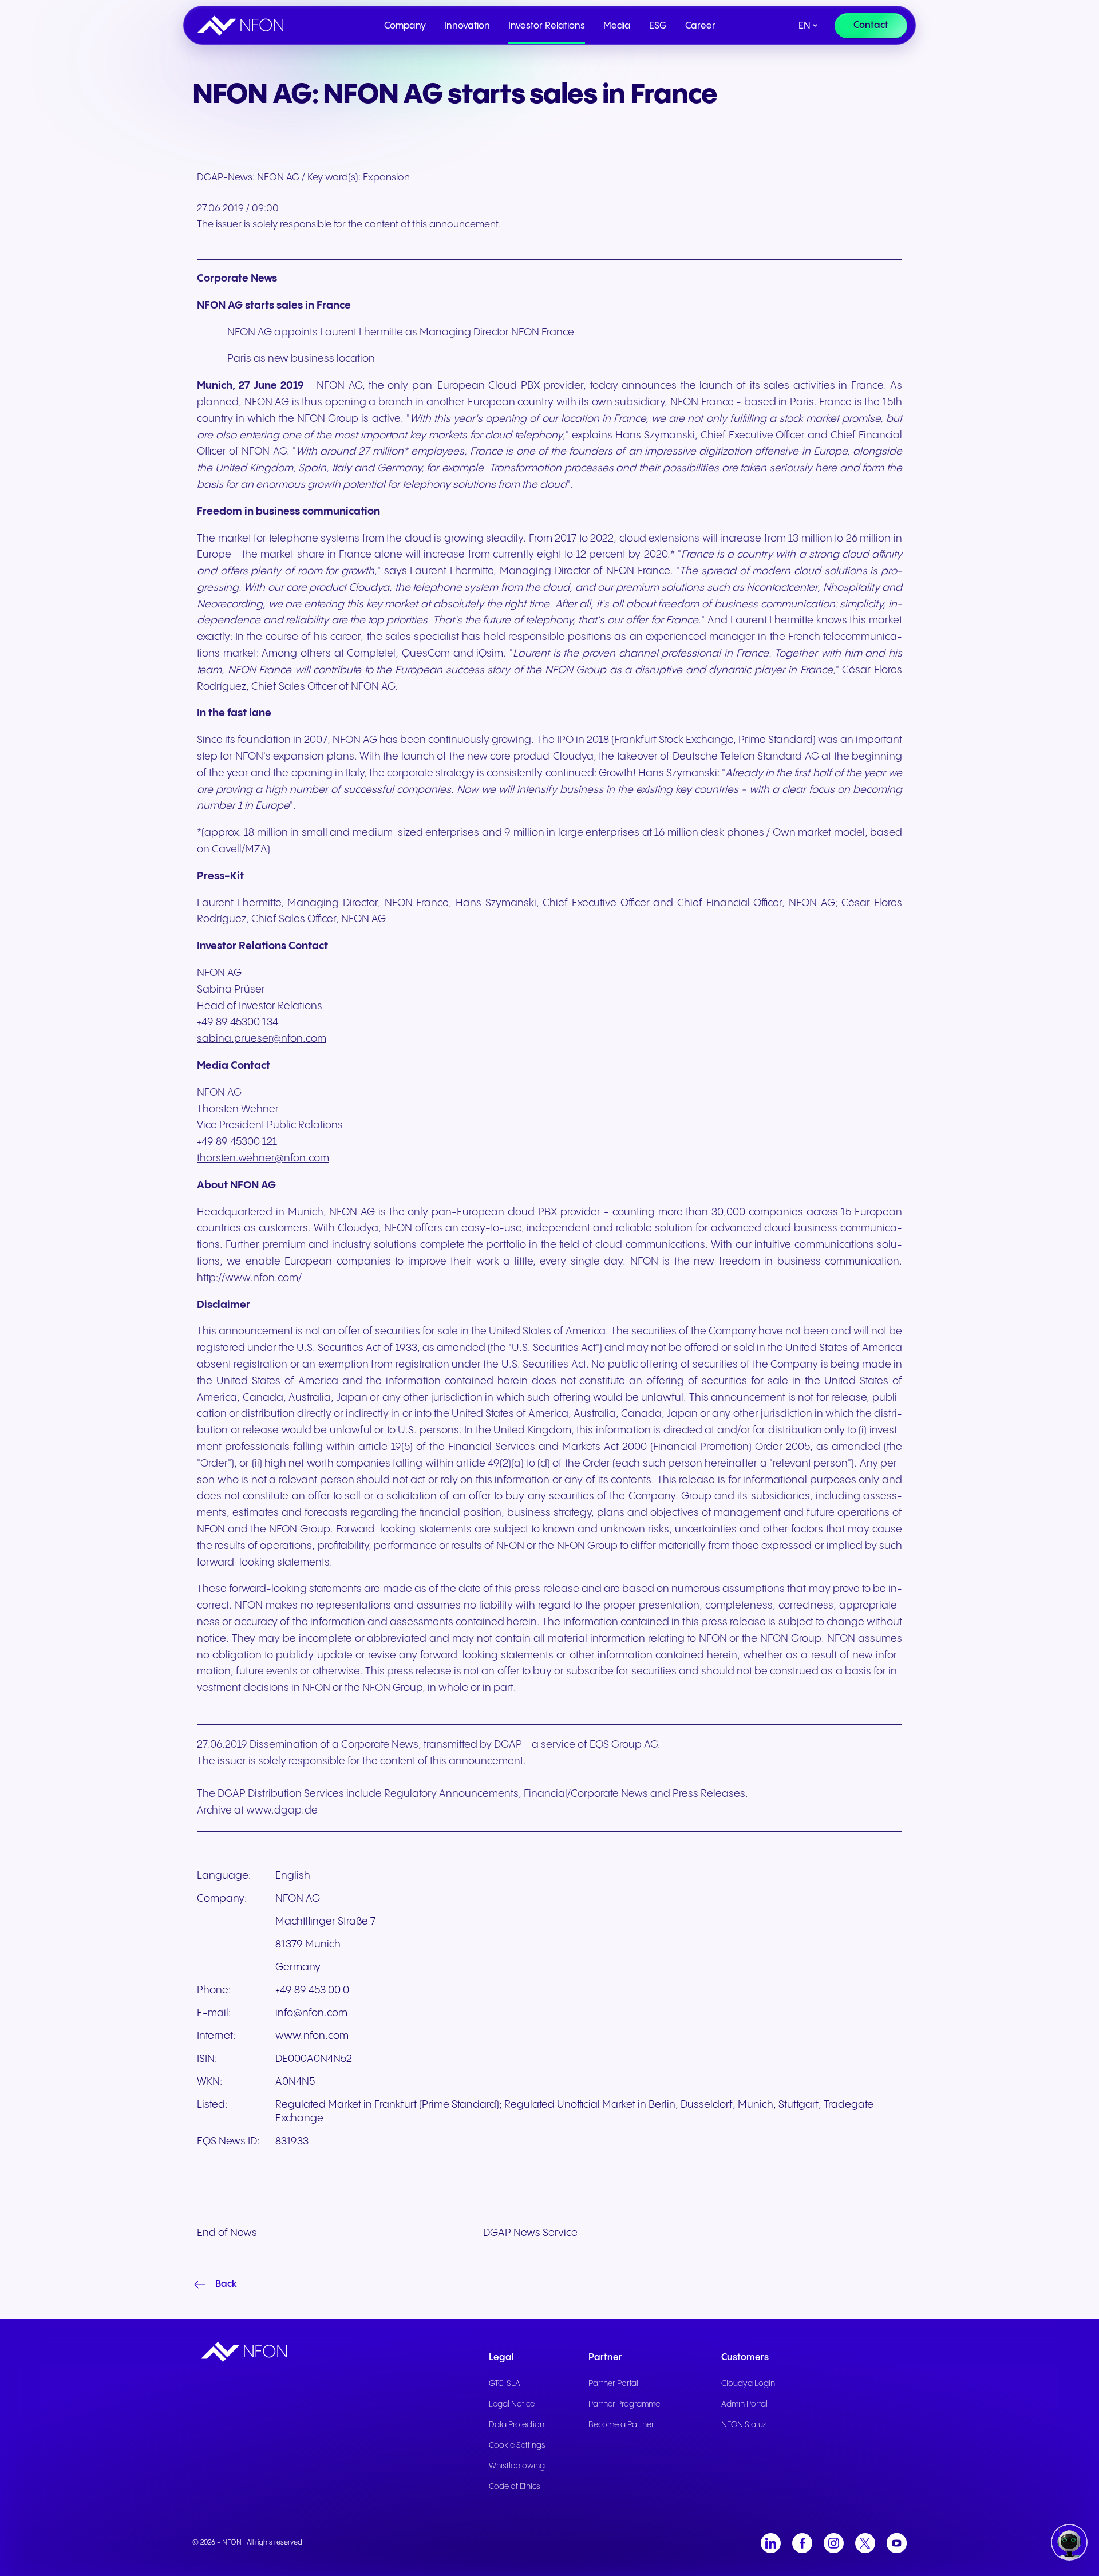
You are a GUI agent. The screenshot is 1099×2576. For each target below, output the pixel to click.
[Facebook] (802, 2543)
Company (405, 26)
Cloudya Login (748, 2384)
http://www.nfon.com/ (249, 1278)
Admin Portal (744, 2404)
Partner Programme (624, 2404)
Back (226, 2284)
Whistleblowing (517, 2466)
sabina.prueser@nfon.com (262, 1039)
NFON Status (744, 2425)
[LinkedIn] (771, 2543)
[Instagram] (834, 2543)
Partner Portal (613, 2384)
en (805, 26)
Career (700, 26)
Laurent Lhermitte (239, 903)
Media (617, 26)
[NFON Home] (243, 26)
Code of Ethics (515, 2487)
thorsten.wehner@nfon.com (263, 1158)
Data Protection (517, 2425)
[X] (865, 2543)
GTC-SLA (505, 2384)
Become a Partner (621, 2425)
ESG (658, 26)
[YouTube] (897, 2543)
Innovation (467, 26)
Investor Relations (547, 26)
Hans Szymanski (496, 903)
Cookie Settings (517, 2445)
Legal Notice (512, 2404)
